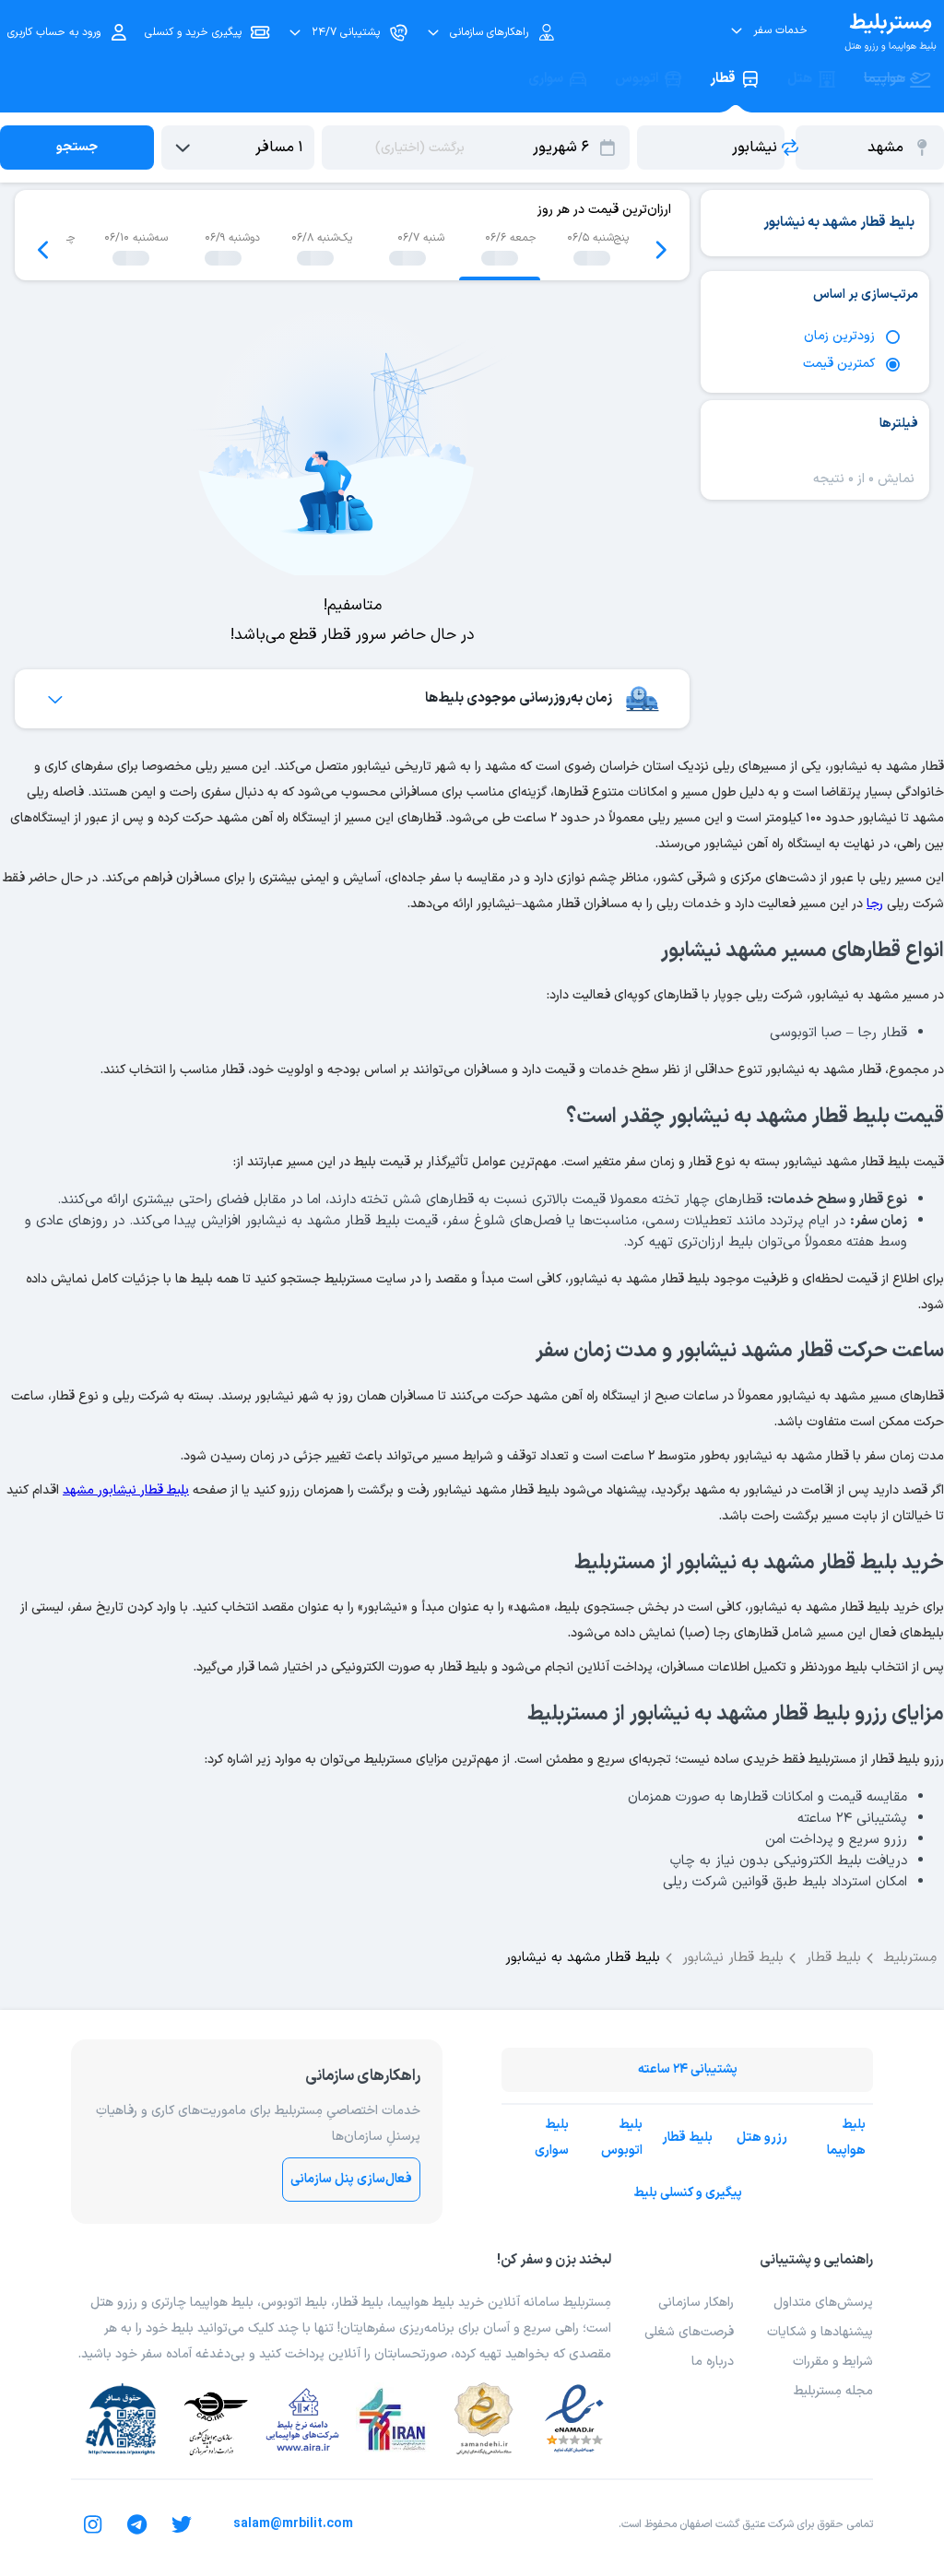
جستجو (77, 147)
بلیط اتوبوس (622, 2138)
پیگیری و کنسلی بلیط (688, 2193)
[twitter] (182, 2524)
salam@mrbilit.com (293, 2524)
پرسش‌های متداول (823, 2303)
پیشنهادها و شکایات (820, 2332)
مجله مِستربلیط (833, 2391)
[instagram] (93, 2524)
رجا (875, 904)
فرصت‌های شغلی (689, 2332)
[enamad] (574, 2419)
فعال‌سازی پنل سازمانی (351, 2179)
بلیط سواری (552, 2138)
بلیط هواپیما (846, 2138)
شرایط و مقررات (833, 2362)
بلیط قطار (687, 2138)
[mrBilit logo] (891, 32)
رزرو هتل (762, 2138)
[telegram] (137, 2524)
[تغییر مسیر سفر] (790, 148)
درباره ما (713, 2362)
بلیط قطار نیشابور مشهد (126, 1490)
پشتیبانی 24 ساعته (688, 2069)
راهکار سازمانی (696, 2303)
